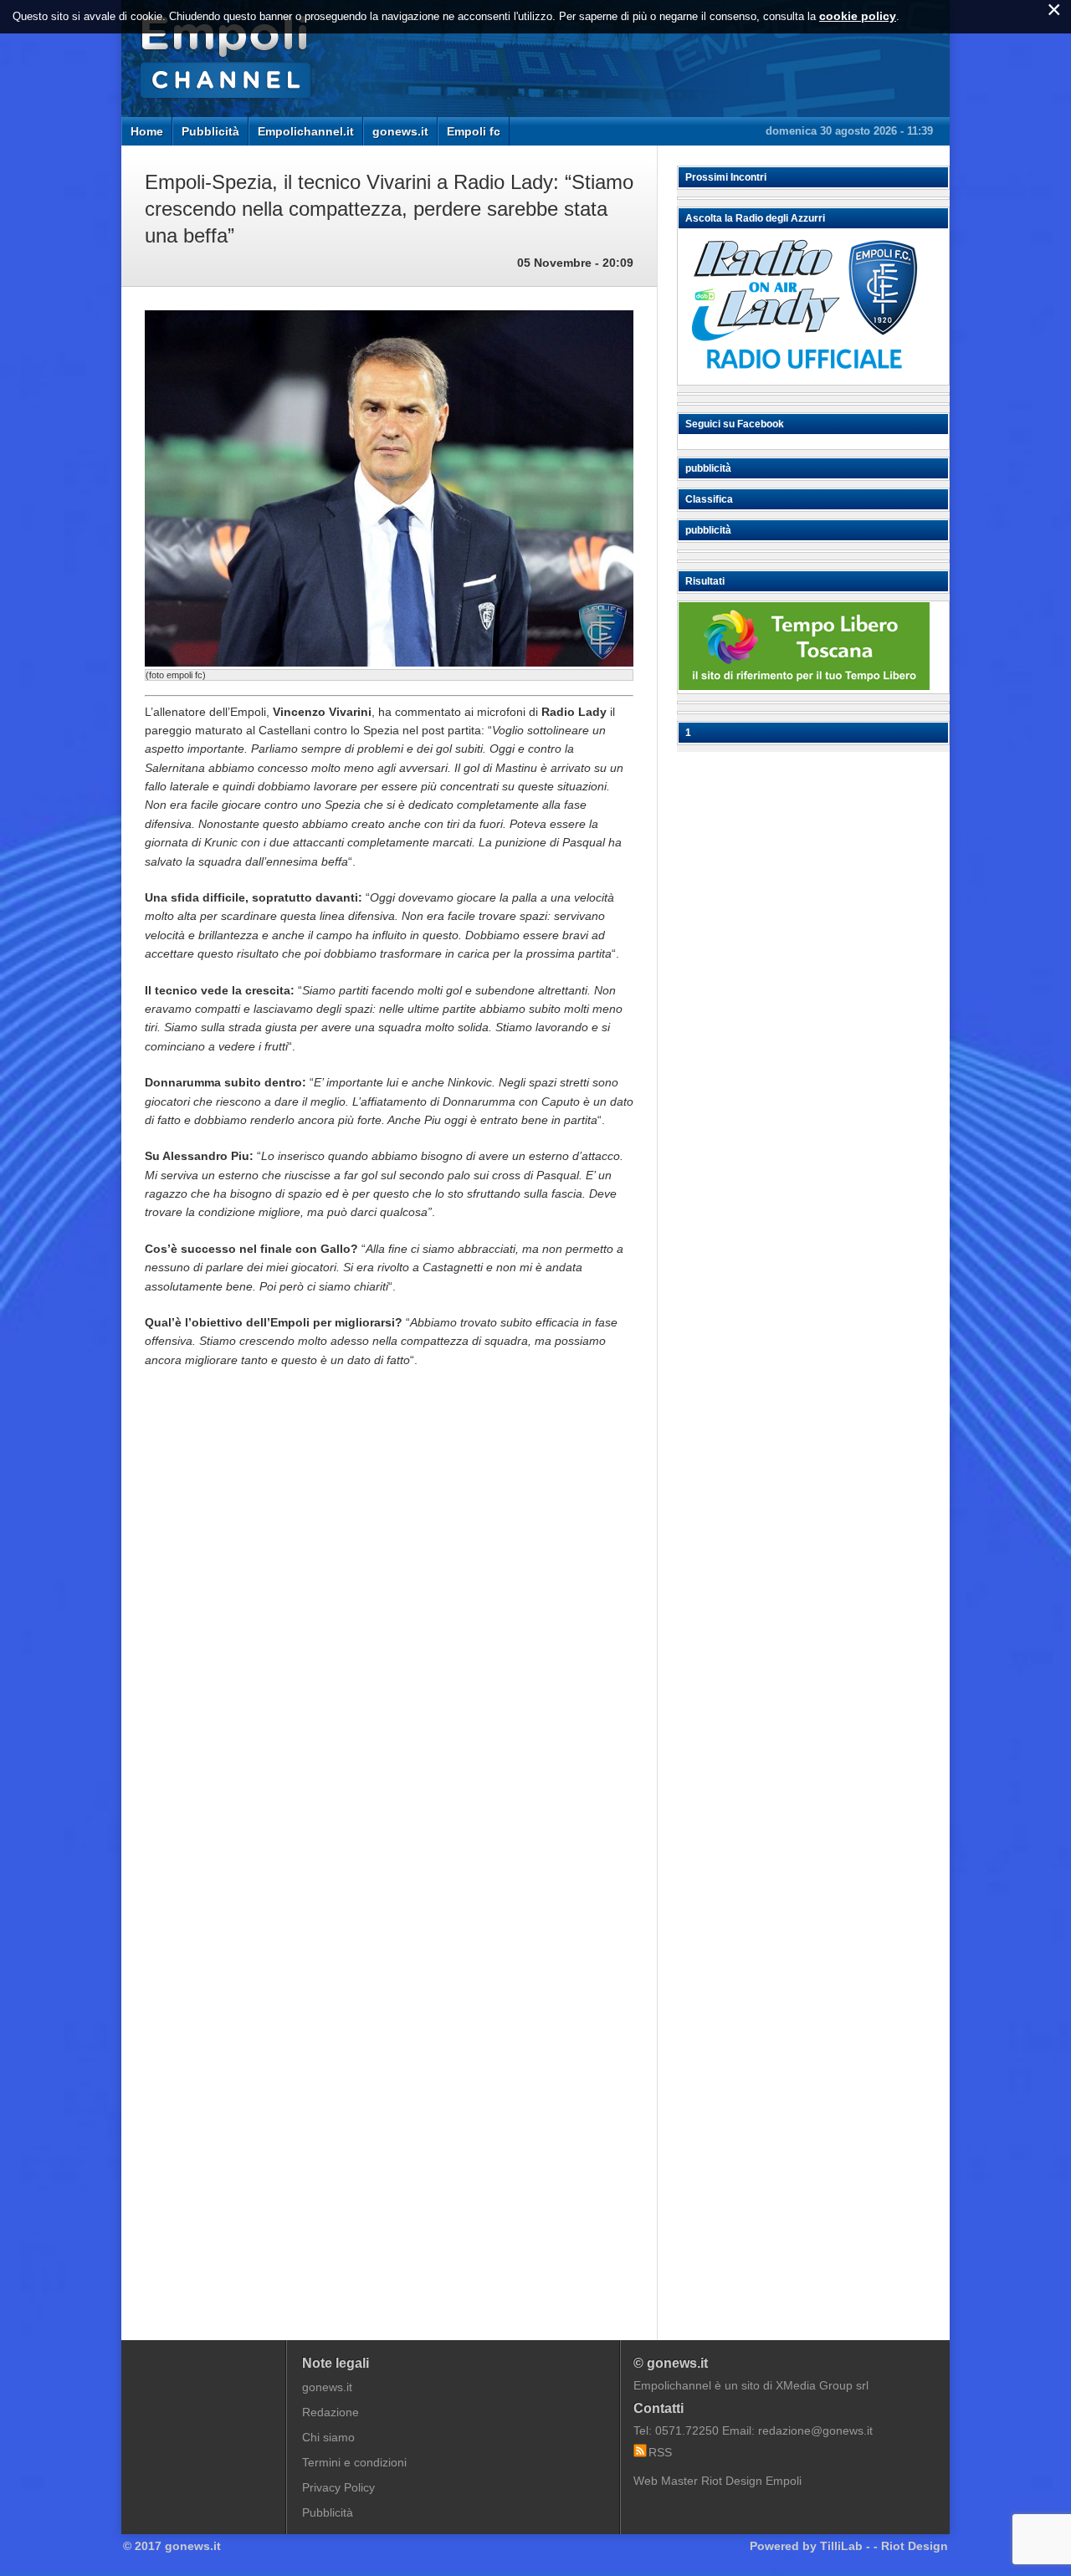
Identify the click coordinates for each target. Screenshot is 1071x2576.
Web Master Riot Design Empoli (717, 2481)
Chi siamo (328, 2437)
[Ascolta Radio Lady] (804, 377)
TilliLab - (845, 2546)
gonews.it (400, 131)
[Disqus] (389, 1634)
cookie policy (858, 16)
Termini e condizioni (354, 2462)
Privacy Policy (338, 2487)
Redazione (331, 2412)
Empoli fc (474, 131)
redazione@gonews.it (815, 2430)
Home (147, 131)
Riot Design (915, 2546)
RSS (660, 2452)
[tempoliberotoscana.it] (804, 686)
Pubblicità (210, 131)
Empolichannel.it (306, 131)
